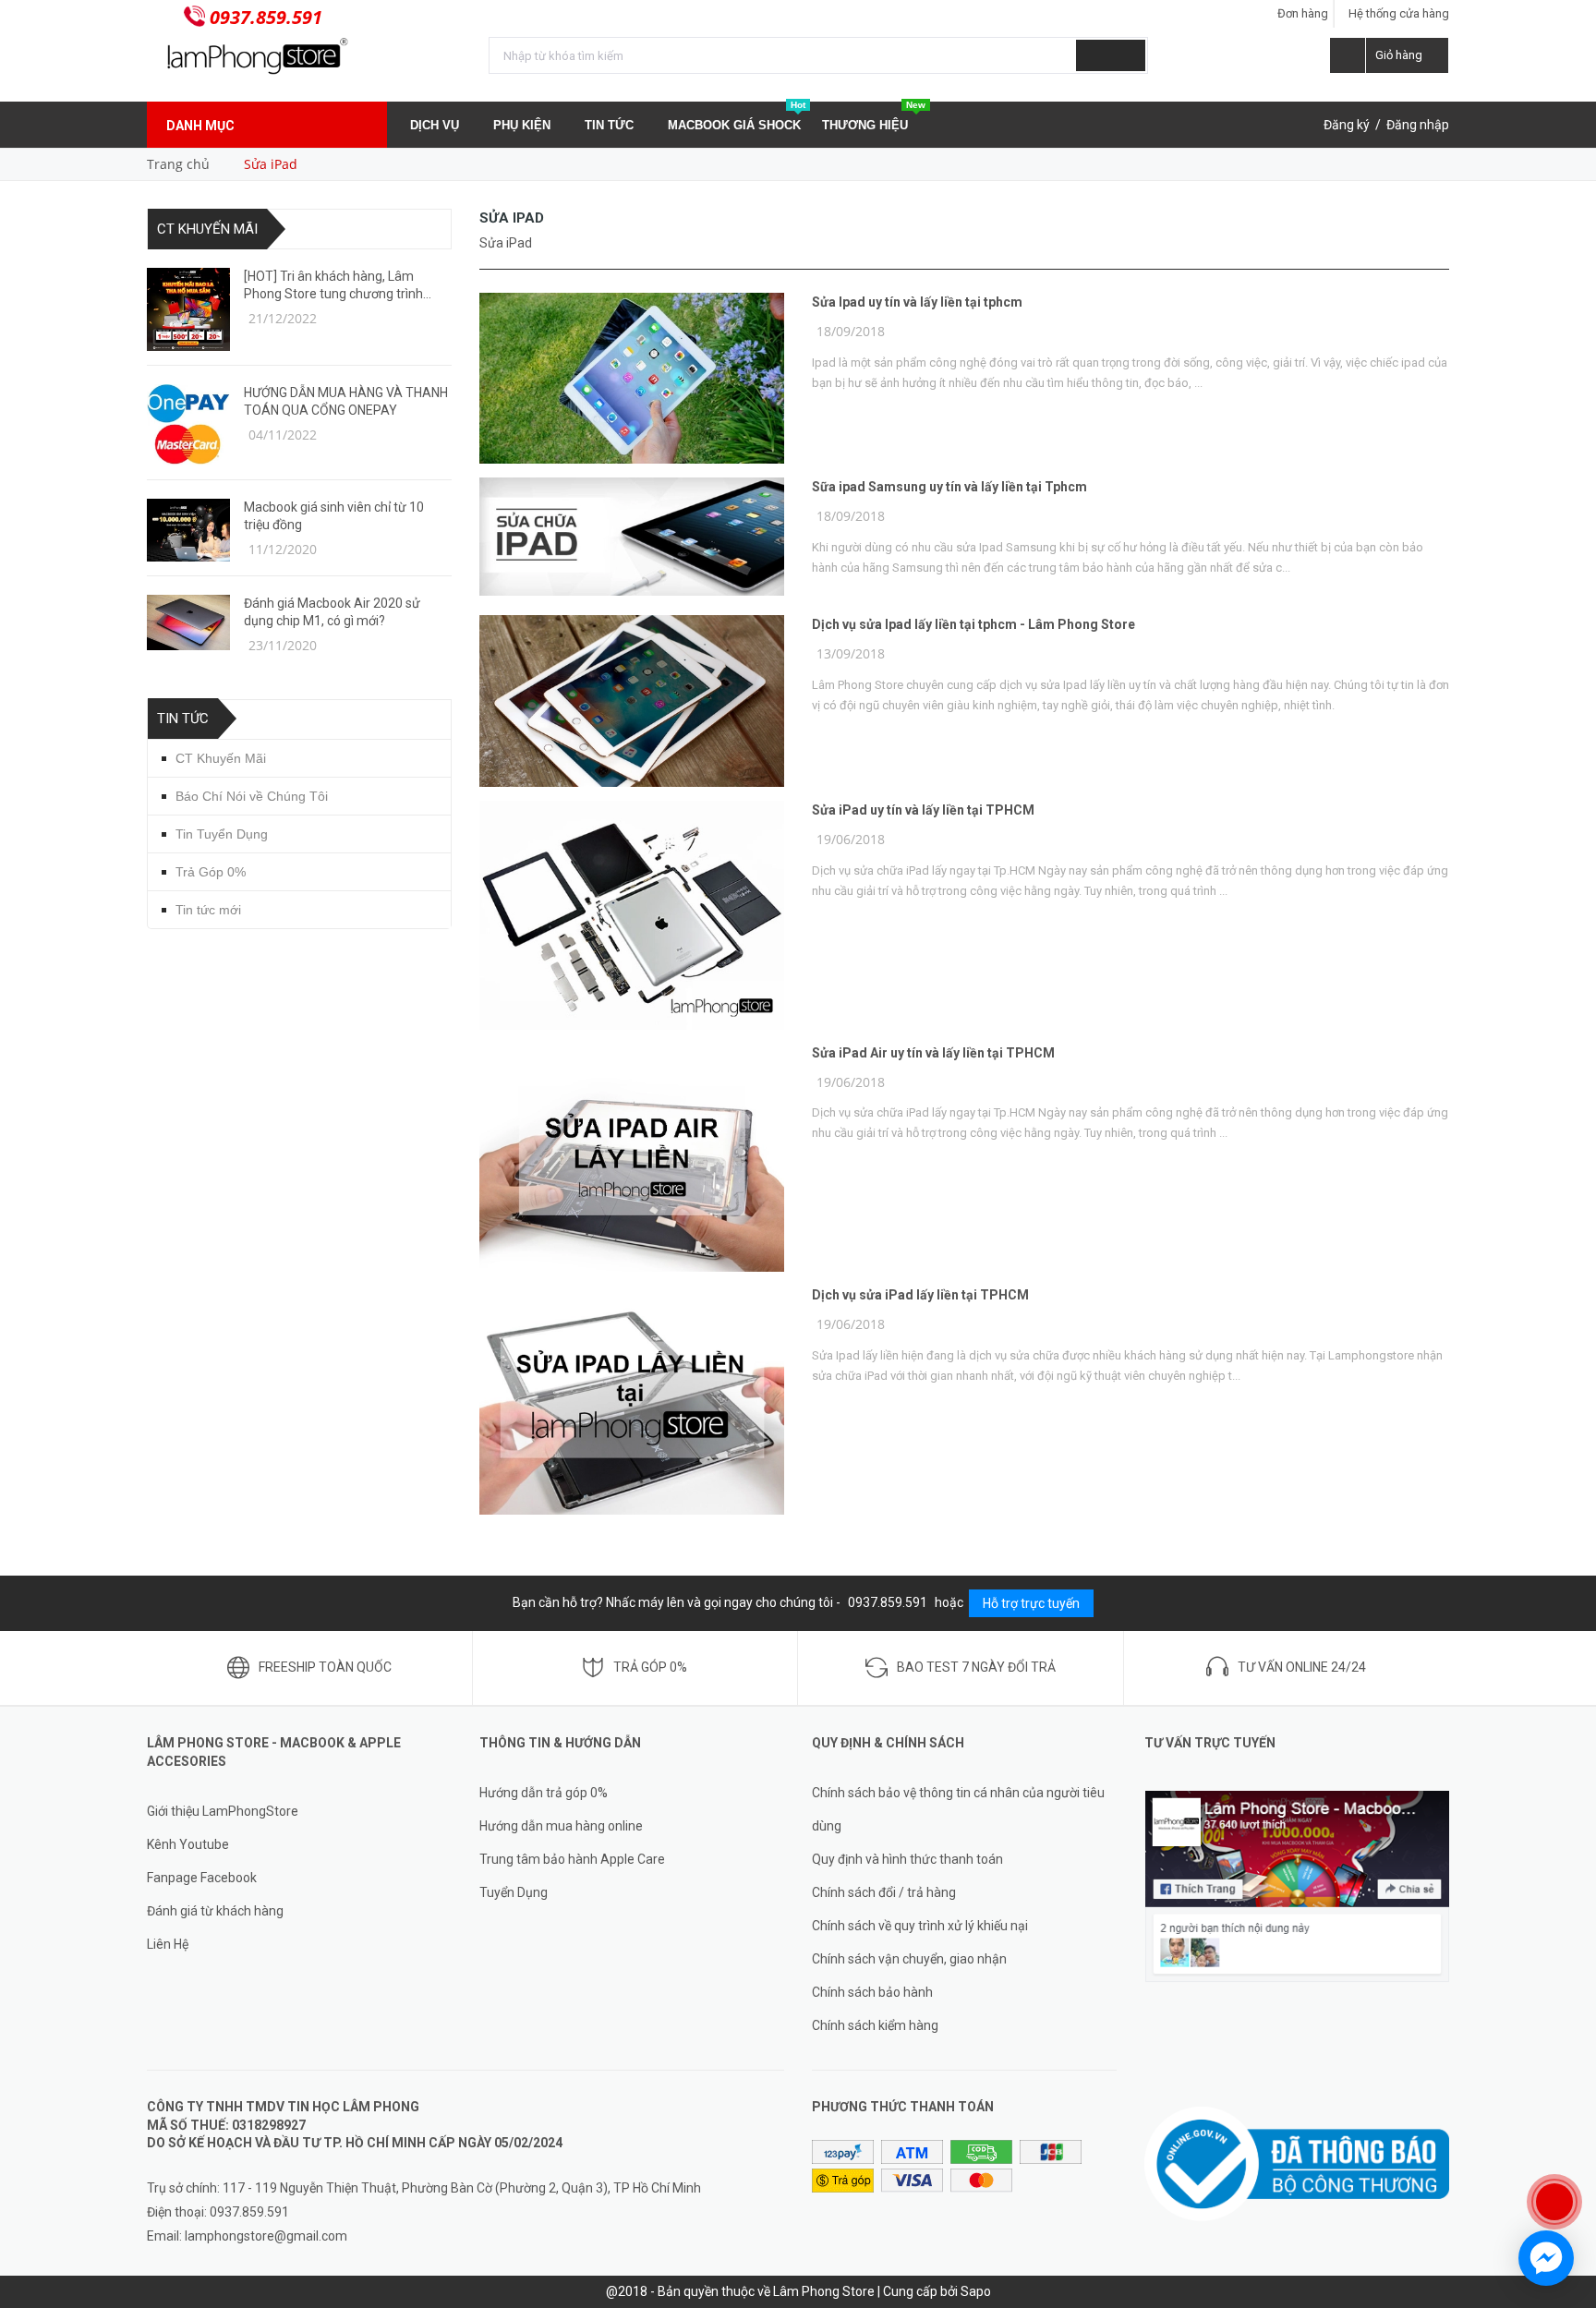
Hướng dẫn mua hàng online (561, 1826)
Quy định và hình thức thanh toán (907, 1859)
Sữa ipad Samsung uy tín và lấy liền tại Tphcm (949, 487)
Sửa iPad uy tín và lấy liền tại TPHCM (923, 810)
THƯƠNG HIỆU (874, 117)
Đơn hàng (1303, 13)
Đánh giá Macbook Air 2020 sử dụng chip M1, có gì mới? (332, 612)
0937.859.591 (266, 17)
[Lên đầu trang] (1564, 2142)
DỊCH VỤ (436, 125)
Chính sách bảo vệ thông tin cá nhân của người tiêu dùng (958, 1809)
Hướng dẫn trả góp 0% (544, 1793)
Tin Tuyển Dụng (222, 834)
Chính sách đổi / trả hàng (884, 1892)
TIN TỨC (611, 125)
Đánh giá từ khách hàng (215, 1911)
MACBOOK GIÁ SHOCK (737, 117)
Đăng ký (1347, 125)
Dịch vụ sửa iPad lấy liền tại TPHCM (920, 1295)
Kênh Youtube (188, 1844)
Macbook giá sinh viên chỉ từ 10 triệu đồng (334, 516)
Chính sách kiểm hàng (875, 2025)
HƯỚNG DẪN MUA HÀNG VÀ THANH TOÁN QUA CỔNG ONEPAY (346, 401)
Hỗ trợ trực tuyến (1031, 1603)
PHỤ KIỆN (524, 125)
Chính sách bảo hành (872, 1992)
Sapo (976, 2291)
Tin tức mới (208, 910)
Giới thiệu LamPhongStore (223, 1811)
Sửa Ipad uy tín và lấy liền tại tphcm (917, 302)
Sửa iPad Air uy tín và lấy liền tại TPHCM (933, 1053)
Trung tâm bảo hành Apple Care (572, 1859)
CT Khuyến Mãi (207, 229)
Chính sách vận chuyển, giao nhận (909, 1959)
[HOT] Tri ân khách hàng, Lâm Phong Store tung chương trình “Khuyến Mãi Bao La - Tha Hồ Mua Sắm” (341, 286)
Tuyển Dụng (514, 1892)
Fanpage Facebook (202, 1878)
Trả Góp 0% (211, 872)
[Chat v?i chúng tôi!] (1546, 2258)
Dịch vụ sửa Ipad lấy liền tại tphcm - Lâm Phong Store (973, 624)
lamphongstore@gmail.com (266, 2236)
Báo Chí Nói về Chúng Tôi (252, 796)
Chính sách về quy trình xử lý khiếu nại (920, 1926)
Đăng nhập (1418, 125)
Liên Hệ (168, 1944)
